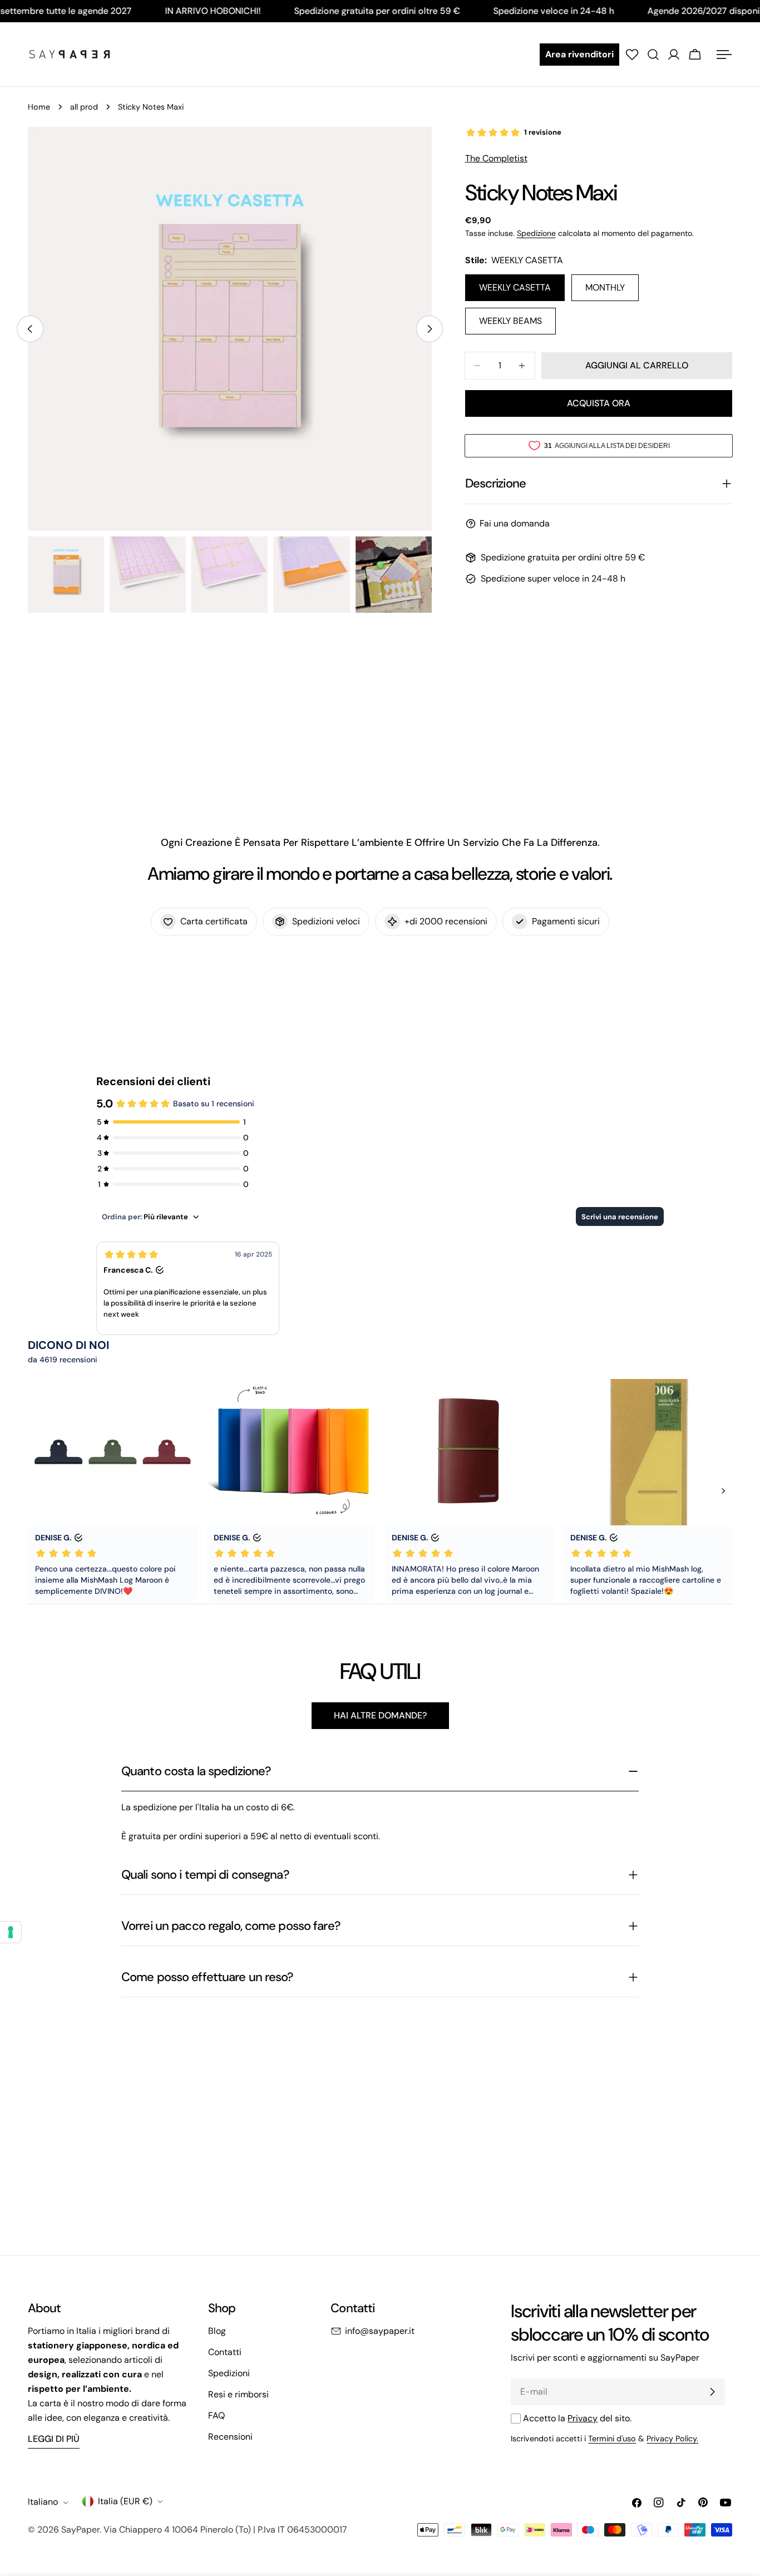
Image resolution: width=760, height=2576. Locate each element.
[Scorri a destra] (430, 329)
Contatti (225, 2352)
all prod (84, 107)
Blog (217, 2331)
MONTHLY (605, 287)
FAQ (216, 2415)
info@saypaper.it (380, 2331)
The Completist (496, 158)
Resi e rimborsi (238, 2394)
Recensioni (230, 2437)
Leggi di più (54, 2439)
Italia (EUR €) (125, 2501)
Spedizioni (229, 2373)
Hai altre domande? (380, 1715)
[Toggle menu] (724, 55)
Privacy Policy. (672, 2439)
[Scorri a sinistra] (30, 329)
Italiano (43, 2502)
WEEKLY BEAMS (510, 321)
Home (39, 107)
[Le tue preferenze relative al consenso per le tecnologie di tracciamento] (11, 1932)
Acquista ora (599, 403)
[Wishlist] (632, 55)
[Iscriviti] (712, 2392)
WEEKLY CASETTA (515, 287)
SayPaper (80, 2530)
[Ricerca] (653, 55)
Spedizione (536, 233)
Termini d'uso (612, 2439)
